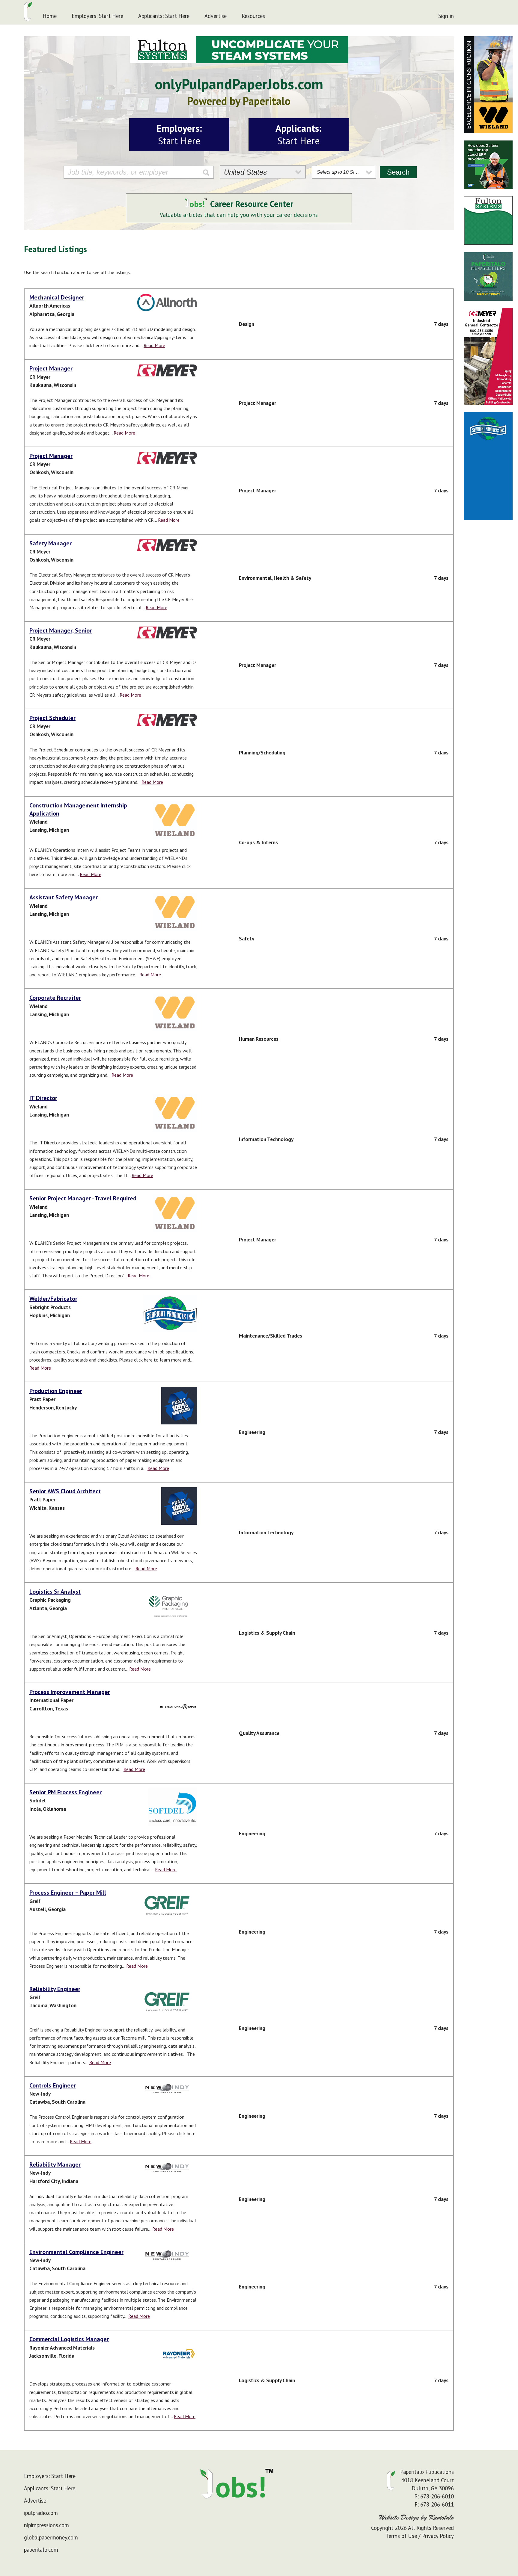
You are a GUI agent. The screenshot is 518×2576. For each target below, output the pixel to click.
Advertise (216, 16)
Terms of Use (401, 2536)
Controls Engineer (53, 2085)
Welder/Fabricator (53, 1299)
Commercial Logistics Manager (69, 2339)
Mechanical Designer (57, 297)
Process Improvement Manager (70, 1692)
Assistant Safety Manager (64, 897)
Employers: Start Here (97, 16)
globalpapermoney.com (51, 2537)
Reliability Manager (55, 2164)
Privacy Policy (438, 2536)
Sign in (446, 16)
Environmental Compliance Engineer (76, 2252)
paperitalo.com (41, 2550)
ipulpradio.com (41, 2513)
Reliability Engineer (55, 1989)
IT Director (43, 1098)
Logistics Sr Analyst (55, 1592)
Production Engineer (56, 1391)
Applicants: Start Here (164, 16)
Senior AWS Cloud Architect (65, 1491)
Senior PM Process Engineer (65, 1792)
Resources (253, 16)
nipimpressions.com (46, 2525)
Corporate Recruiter (55, 998)
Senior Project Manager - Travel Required (83, 1198)
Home (50, 16)
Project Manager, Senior (61, 630)
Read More (154, 345)
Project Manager (51, 368)
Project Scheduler (52, 718)
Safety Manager (51, 543)
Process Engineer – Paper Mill (68, 1893)
